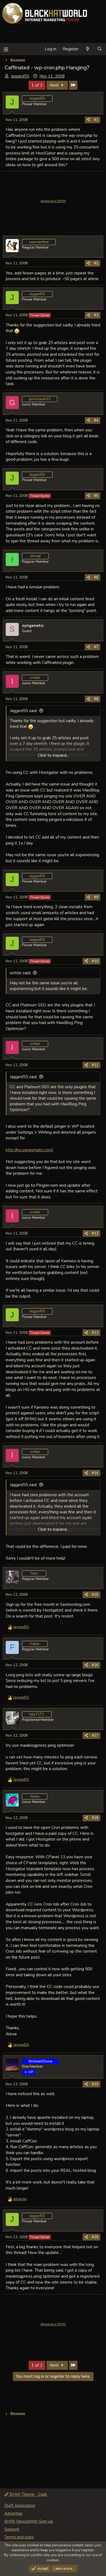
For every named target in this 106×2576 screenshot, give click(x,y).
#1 (96, 120)
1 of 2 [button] (37, 85)
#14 (95, 1473)
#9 (96, 897)
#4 (96, 420)
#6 (96, 577)
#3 (96, 315)
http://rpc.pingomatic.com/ (29, 1150)
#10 (95, 961)
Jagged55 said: (24, 711)
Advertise (13, 2513)
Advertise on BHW (53, 201)
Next (55, 85)
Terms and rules (19, 2537)
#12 (95, 1233)
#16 (95, 1665)
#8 (96, 699)
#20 (95, 2237)
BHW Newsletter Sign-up (29, 2521)
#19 (95, 2084)
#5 (96, 496)
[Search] (100, 49)
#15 (95, 1595)
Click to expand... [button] (53, 755)
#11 (95, 1065)
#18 (95, 1818)
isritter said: (20, 973)
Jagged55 (20, 76)
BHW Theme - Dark (28, 2494)
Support (12, 2529)
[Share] (88, 120)
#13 (95, 1333)
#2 (96, 263)
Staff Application (20, 2506)
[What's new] (88, 49)
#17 (95, 1736)
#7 (96, 647)
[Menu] (6, 49)
